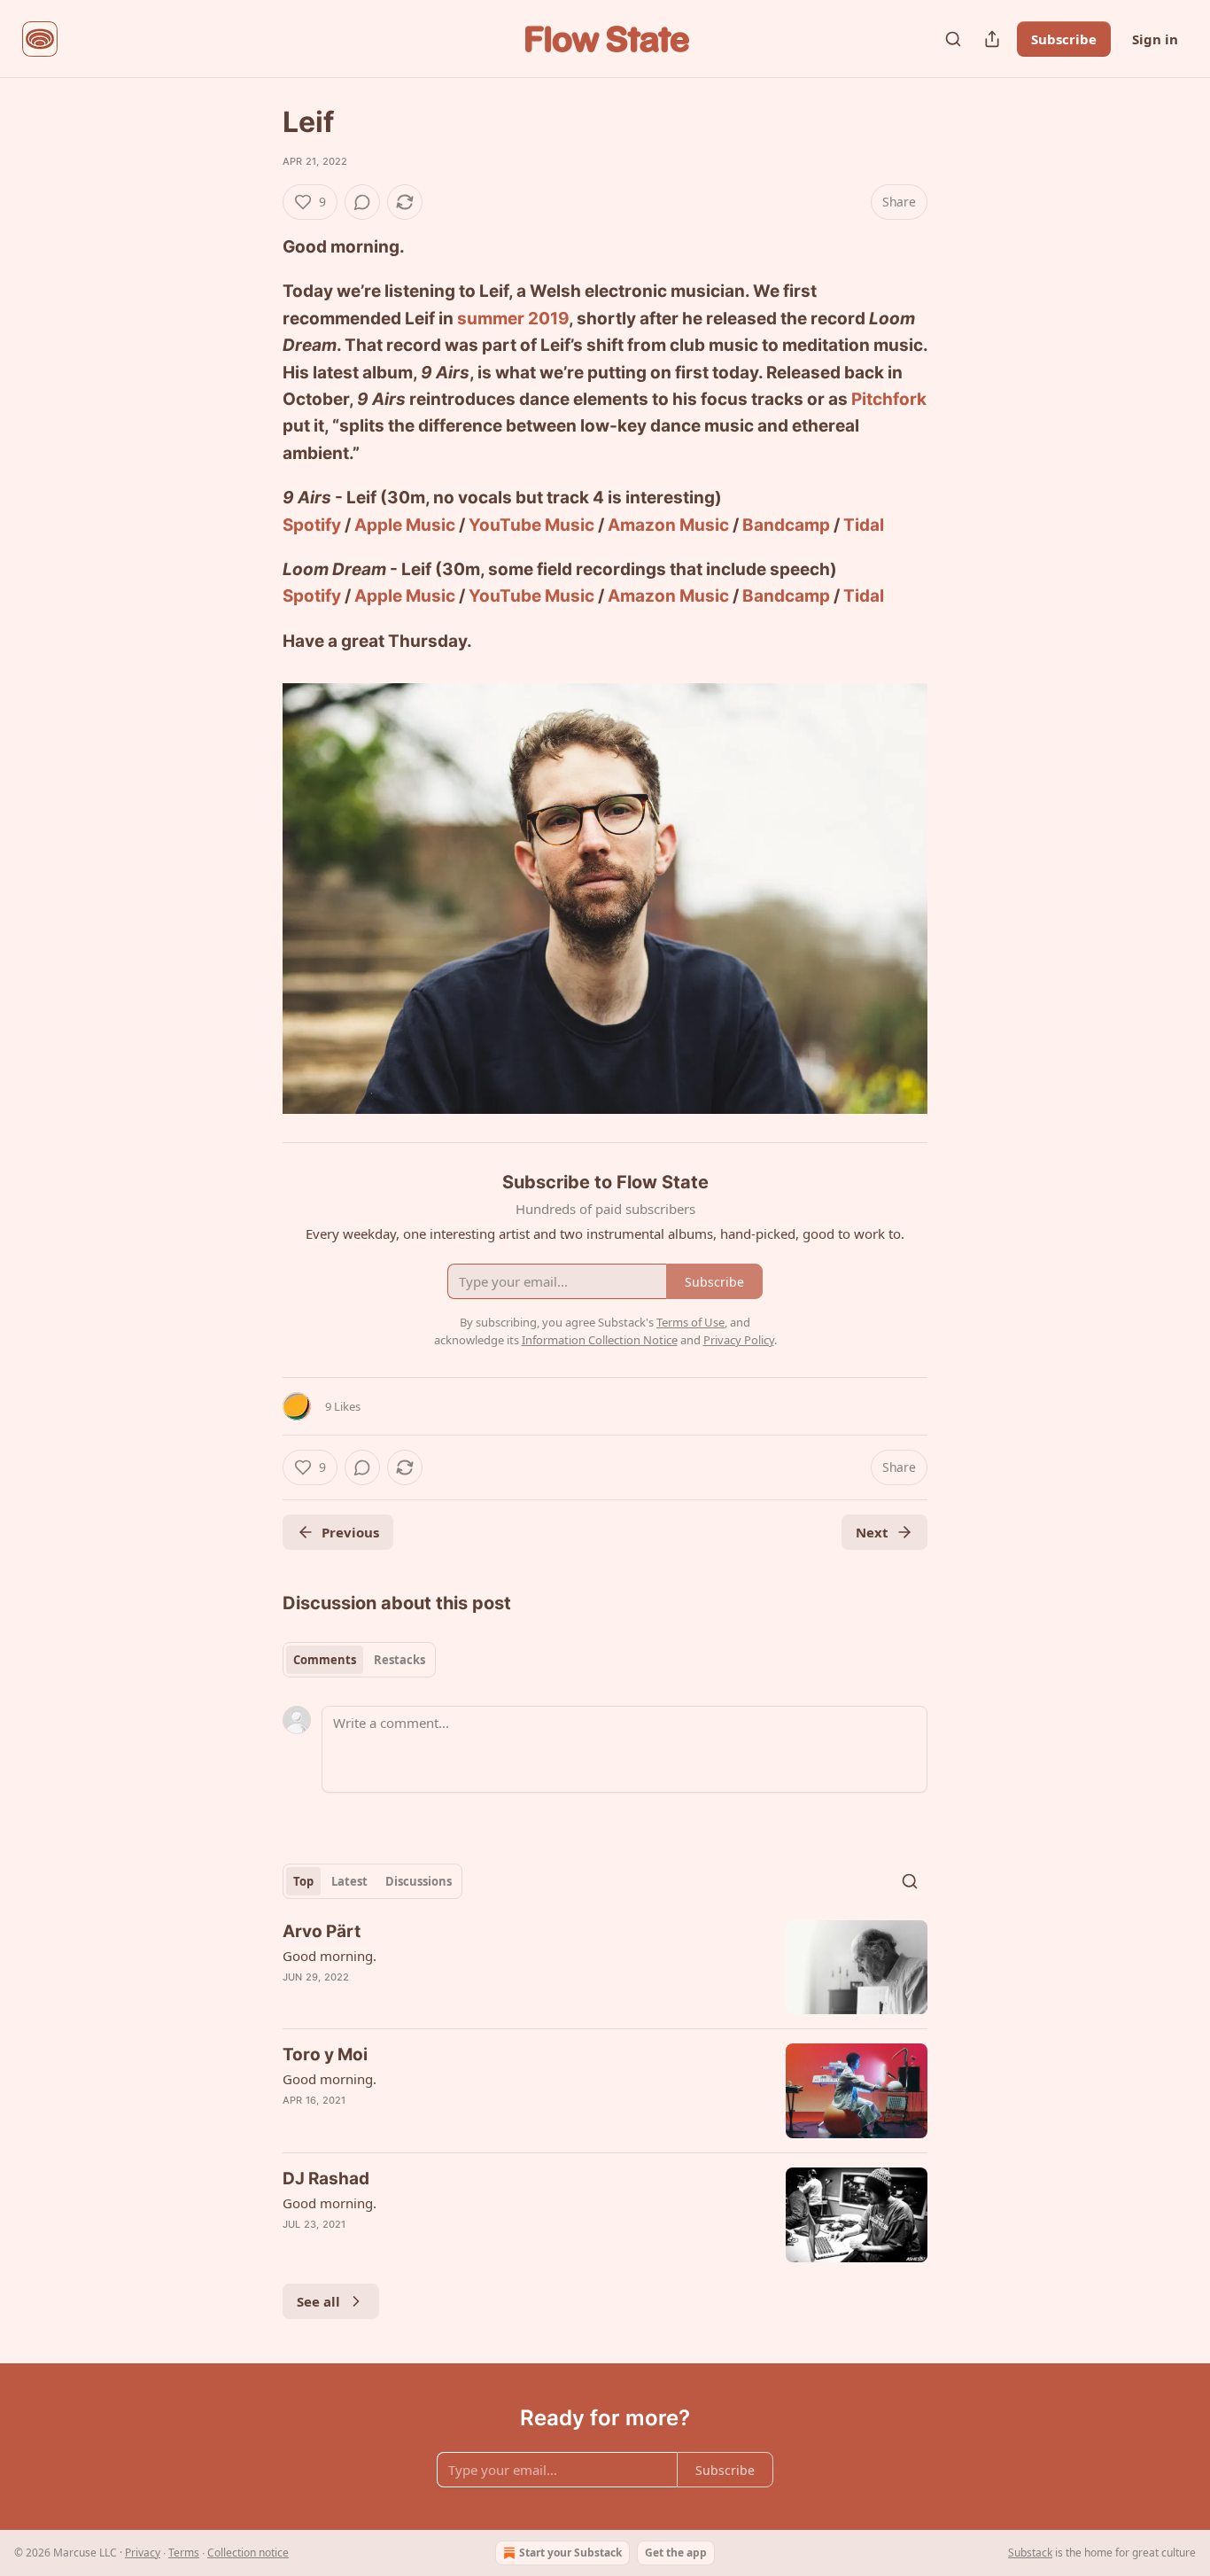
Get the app (676, 2553)
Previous (350, 1532)
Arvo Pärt (322, 1931)
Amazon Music (668, 525)
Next (872, 1532)
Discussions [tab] (419, 1881)
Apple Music (405, 525)
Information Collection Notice (600, 1340)
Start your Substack (570, 2553)
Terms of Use (690, 1322)
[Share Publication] (992, 39)
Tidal (864, 525)
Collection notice (248, 2553)
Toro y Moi (325, 2055)
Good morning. (330, 1956)
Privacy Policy (739, 1340)
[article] (605, 1968)
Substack (1030, 2553)
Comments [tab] (325, 1660)
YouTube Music (531, 525)
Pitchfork (889, 399)
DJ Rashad (326, 2179)
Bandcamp (786, 525)
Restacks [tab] (399, 1660)
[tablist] (359, 1660)
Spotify (312, 525)
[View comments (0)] (362, 202)
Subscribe (1064, 39)
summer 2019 (513, 319)
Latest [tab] (349, 1881)
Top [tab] (303, 1881)
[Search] (953, 39)
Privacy (143, 2553)
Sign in (1155, 39)
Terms (184, 2553)
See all (318, 2301)
